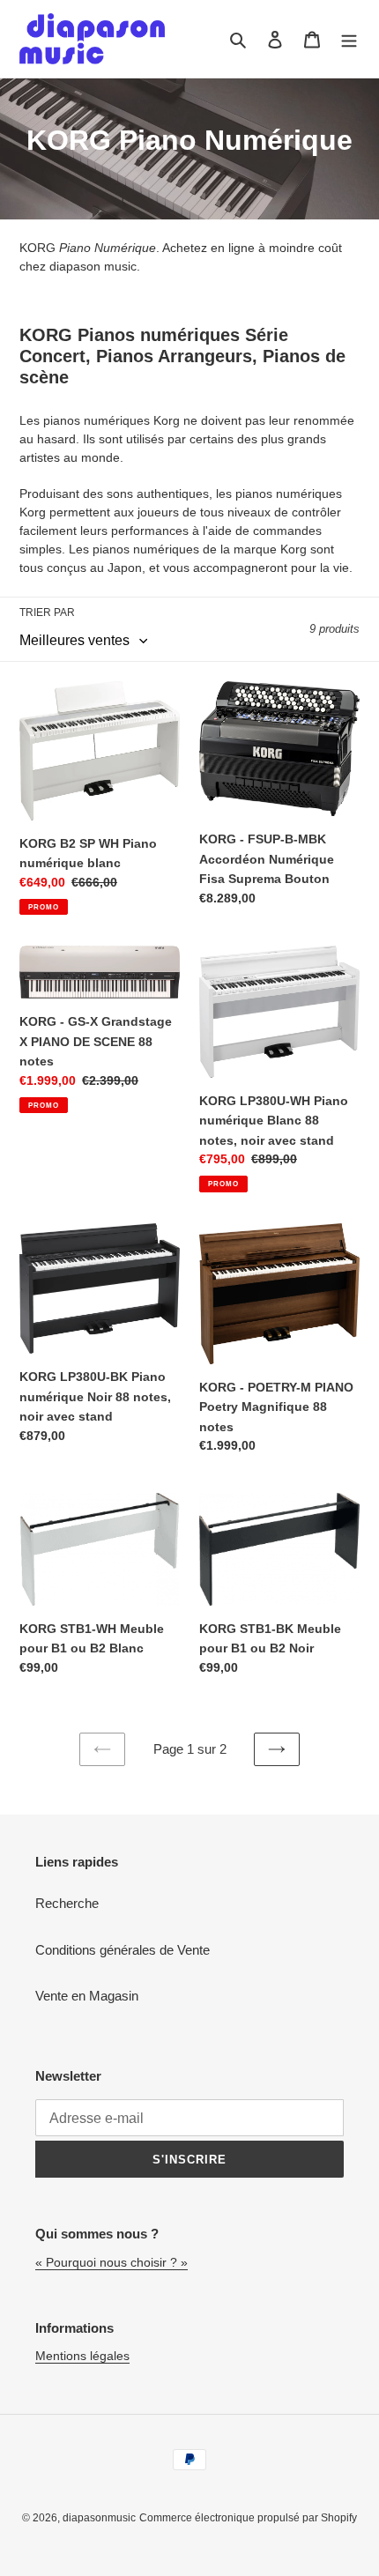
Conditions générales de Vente (123, 1950)
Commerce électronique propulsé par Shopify (248, 2518)
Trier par (47, 612)
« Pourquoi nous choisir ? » (111, 2262)
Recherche (67, 1903)
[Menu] (349, 39)
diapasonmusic (99, 2518)
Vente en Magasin (87, 1996)
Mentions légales (82, 2356)
